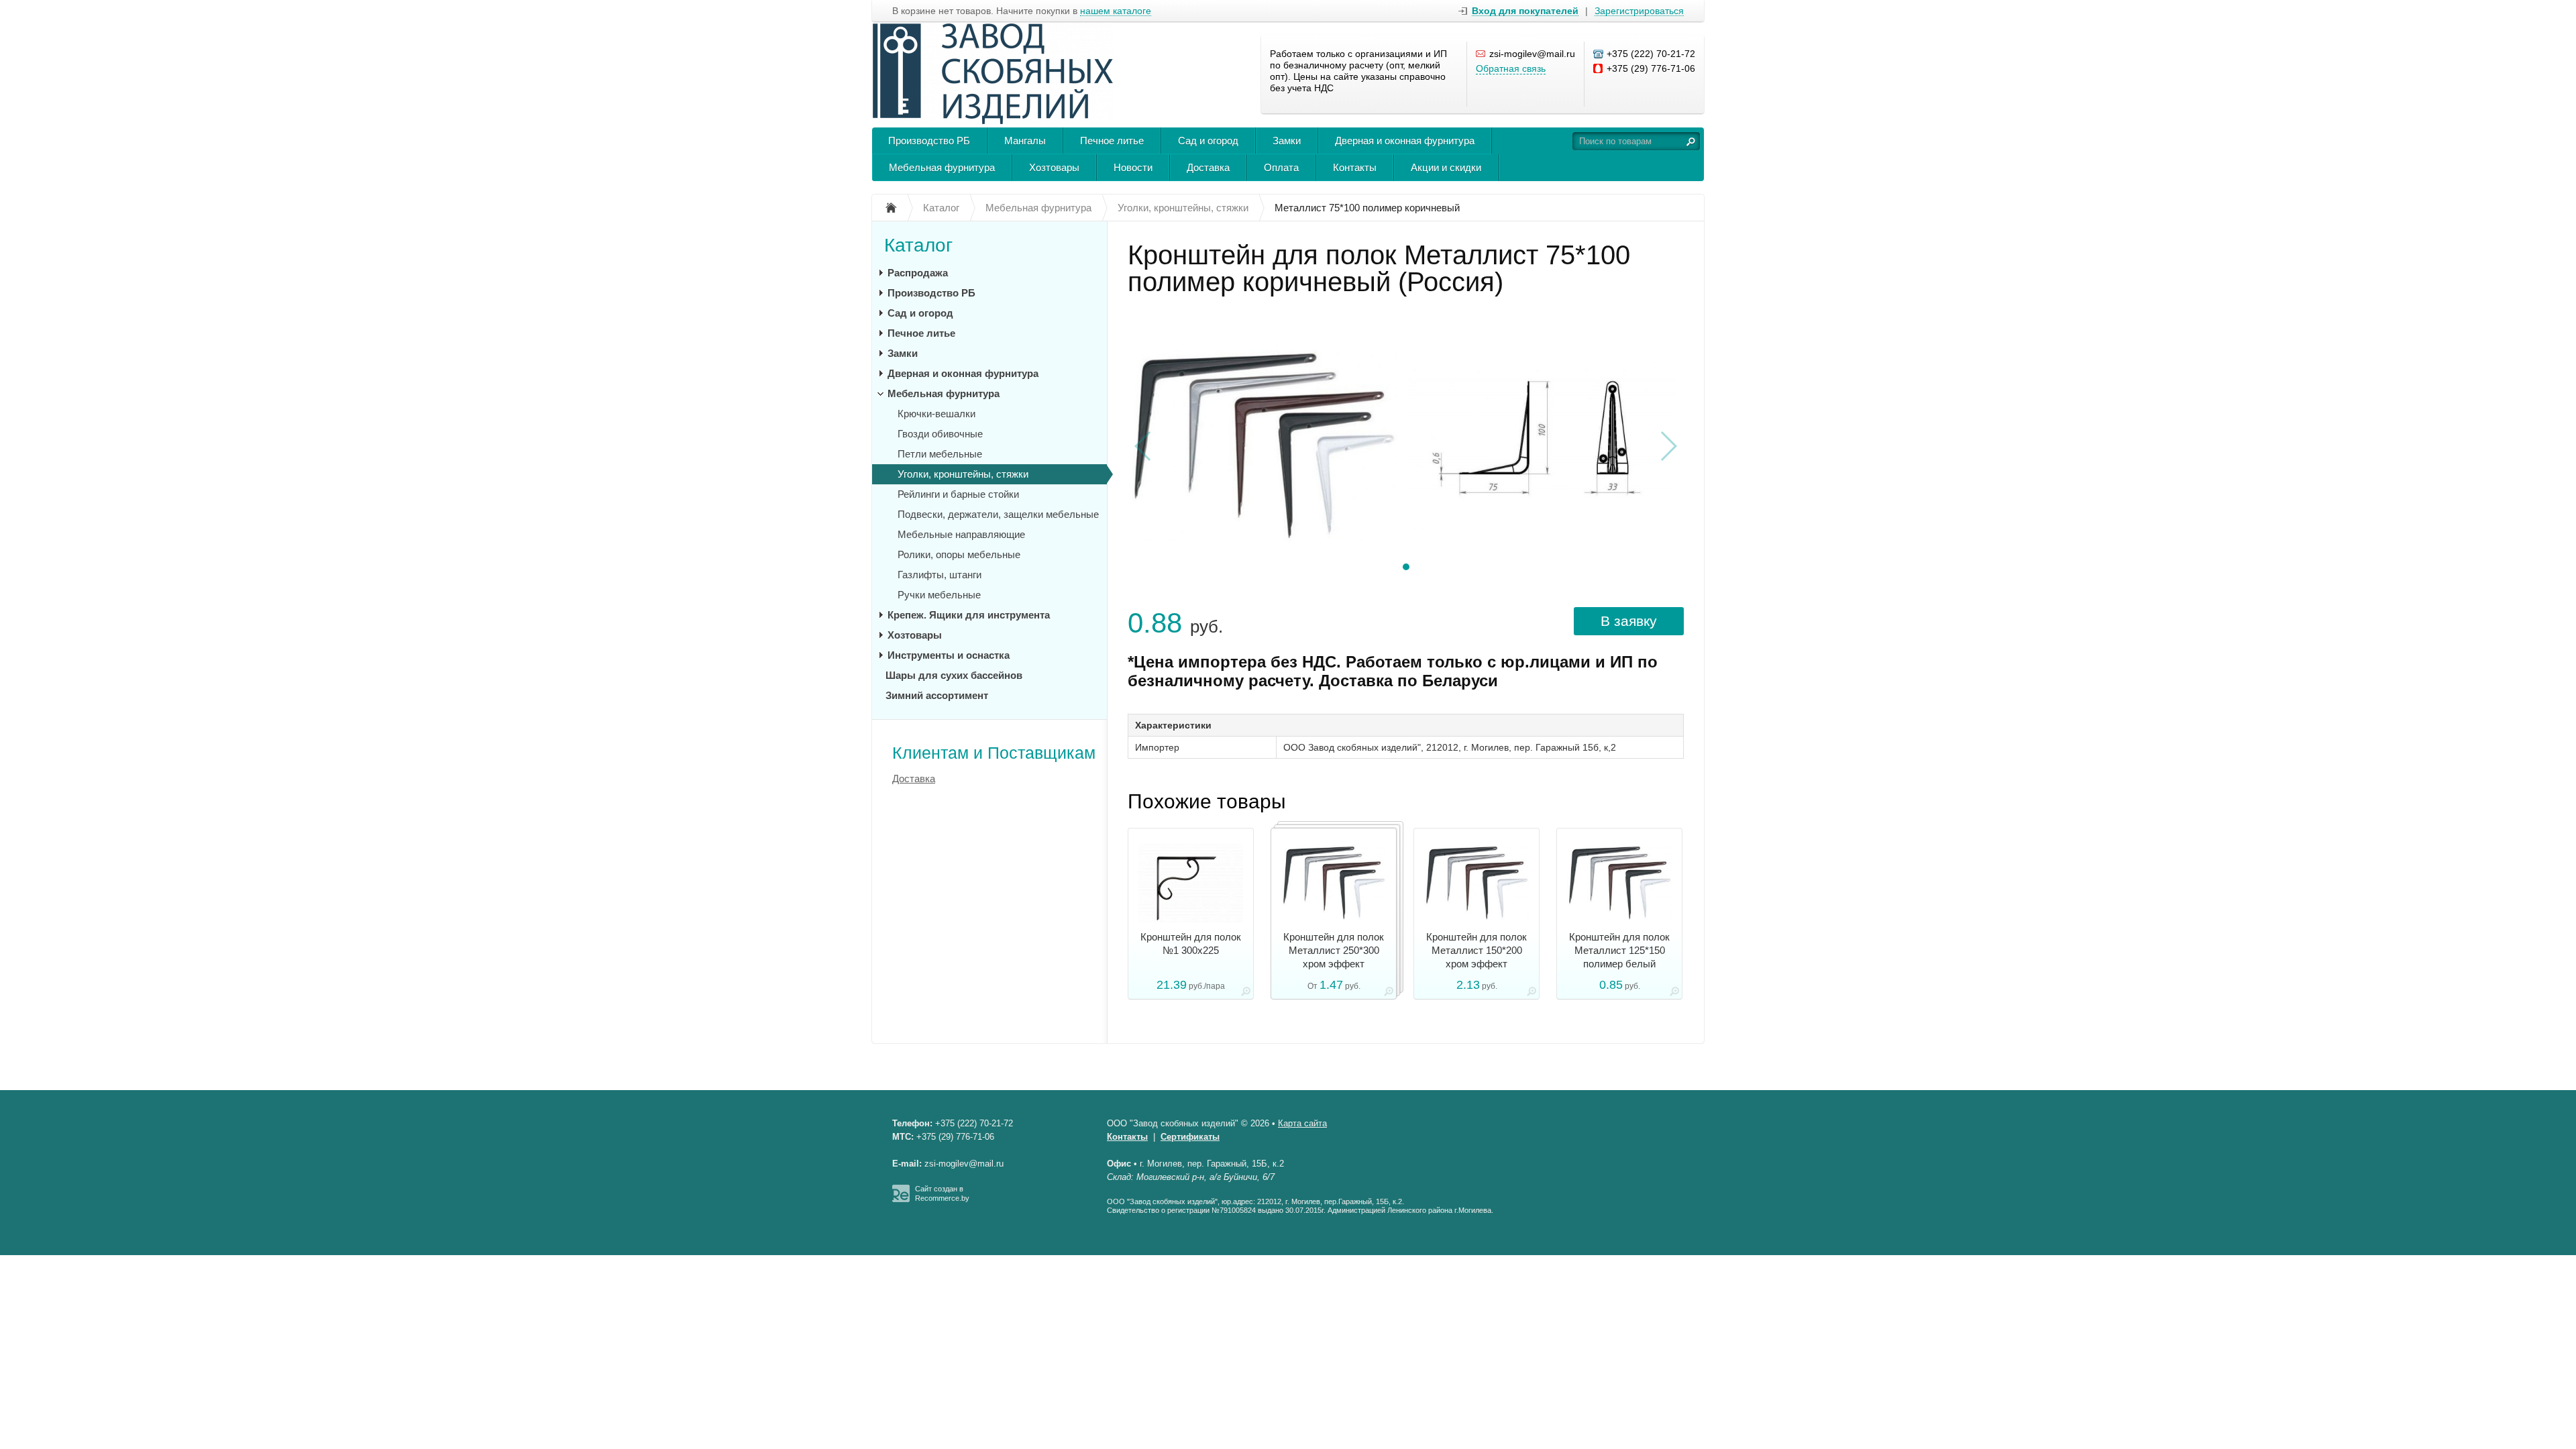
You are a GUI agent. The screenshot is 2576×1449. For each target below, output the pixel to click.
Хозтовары (1054, 167)
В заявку (1629, 621)
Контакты (1355, 167)
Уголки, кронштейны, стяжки (963, 474)
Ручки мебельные (939, 595)
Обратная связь (1511, 68)
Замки (1287, 141)
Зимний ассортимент (937, 695)
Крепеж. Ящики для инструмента (969, 615)
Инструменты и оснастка (949, 655)
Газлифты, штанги (940, 575)
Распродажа (918, 273)
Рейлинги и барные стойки (958, 494)
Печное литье (1112, 141)
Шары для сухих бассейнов (954, 675)
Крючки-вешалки (936, 414)
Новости (1133, 167)
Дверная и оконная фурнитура (1405, 141)
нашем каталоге (1116, 11)
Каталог (918, 245)
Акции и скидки (1446, 167)
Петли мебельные (940, 454)
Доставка (1208, 167)
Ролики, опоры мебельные (959, 554)
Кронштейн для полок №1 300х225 (1191, 944)
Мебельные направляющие (961, 534)
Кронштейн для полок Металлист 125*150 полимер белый (1619, 950)
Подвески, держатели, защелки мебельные (998, 514)
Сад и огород (1208, 141)
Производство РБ (929, 141)
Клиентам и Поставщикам (994, 753)
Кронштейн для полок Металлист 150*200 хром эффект (1477, 950)
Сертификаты (1190, 1137)
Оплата (1281, 167)
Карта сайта (1302, 1123)
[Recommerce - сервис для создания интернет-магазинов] (901, 1199)
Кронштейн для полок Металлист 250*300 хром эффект (1334, 950)
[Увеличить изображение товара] (1246, 994)
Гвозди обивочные (940, 434)
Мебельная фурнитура (942, 167)
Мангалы (1025, 141)
